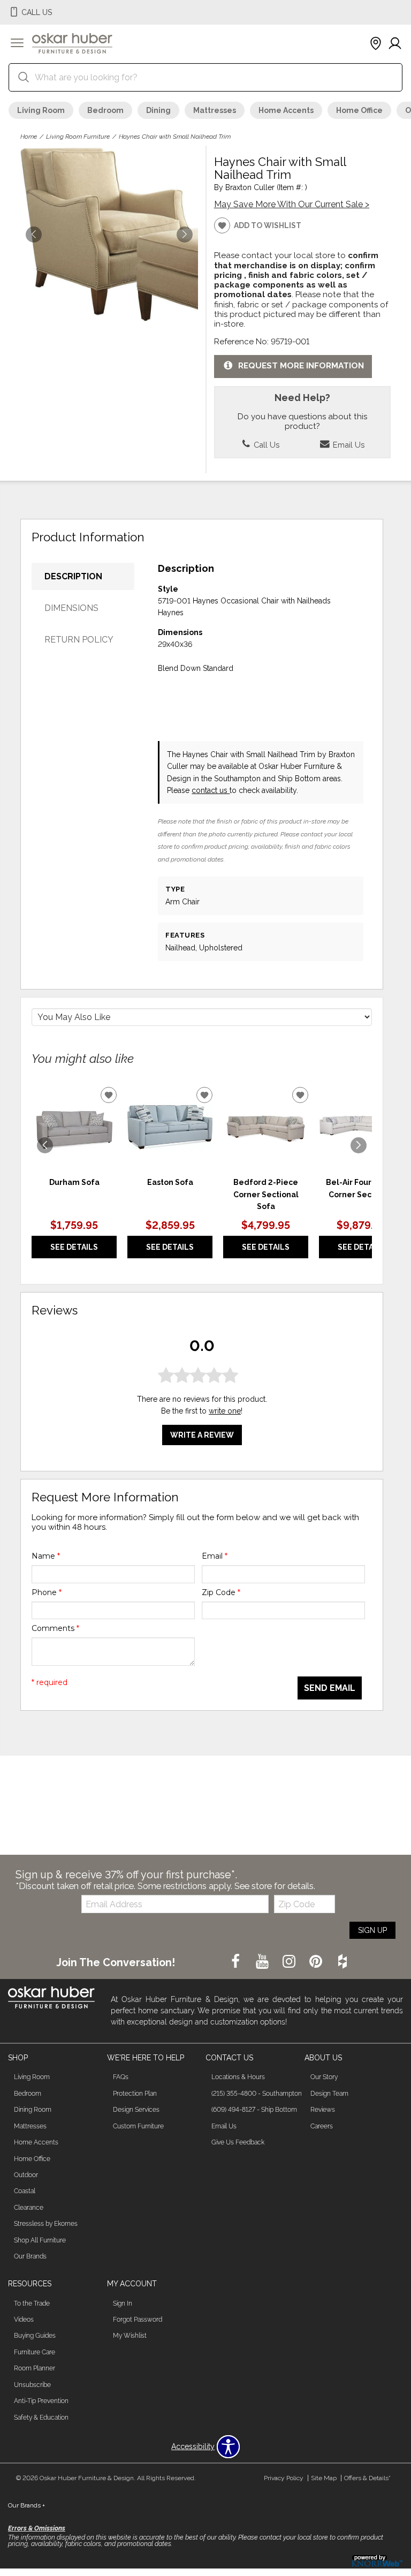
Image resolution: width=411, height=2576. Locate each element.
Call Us (265, 445)
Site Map (324, 2478)
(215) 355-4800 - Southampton (257, 2094)
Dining (158, 110)
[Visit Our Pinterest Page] (317, 1962)
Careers (322, 2126)
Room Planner (35, 2368)
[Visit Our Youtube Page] (263, 1962)
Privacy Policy (284, 2478)
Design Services (136, 2110)
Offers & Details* (367, 2478)
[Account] (395, 44)
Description (73, 576)
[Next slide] (359, 1145)
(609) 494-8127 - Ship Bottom (254, 2110)
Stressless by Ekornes (46, 2224)
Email (215, 1556)
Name (46, 1556)
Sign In (123, 2303)
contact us (211, 790)
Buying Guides (35, 2336)
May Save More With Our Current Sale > (292, 204)
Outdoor (26, 2175)
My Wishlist (130, 2336)
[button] (17, 44)
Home (29, 137)
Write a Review (202, 1435)
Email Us (348, 445)
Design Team (329, 2094)
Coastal (25, 2191)
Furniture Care (35, 2352)
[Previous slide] (45, 1145)
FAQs (121, 2077)
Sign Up (372, 1930)
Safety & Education (41, 2418)
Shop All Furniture (40, 2240)
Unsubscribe (32, 2385)
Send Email (330, 1688)
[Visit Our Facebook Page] (237, 1962)
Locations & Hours (238, 2077)
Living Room (41, 110)
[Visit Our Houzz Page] (342, 1962)
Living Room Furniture (78, 137)
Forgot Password (138, 2320)
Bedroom (105, 110)
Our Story (324, 2077)
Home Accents (286, 110)
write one (225, 1411)
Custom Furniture (138, 2126)
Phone (47, 1592)
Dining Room (33, 2110)
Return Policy (79, 640)
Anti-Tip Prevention (41, 2401)
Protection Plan (135, 2094)
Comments (55, 1628)
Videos (24, 2320)
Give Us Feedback (238, 2142)
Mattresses (215, 110)
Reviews (323, 2110)
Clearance (29, 2208)
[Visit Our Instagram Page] (290, 1962)
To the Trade (32, 2303)
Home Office (359, 110)
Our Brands (30, 2256)
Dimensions (71, 608)
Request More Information (301, 366)
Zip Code (221, 1592)
